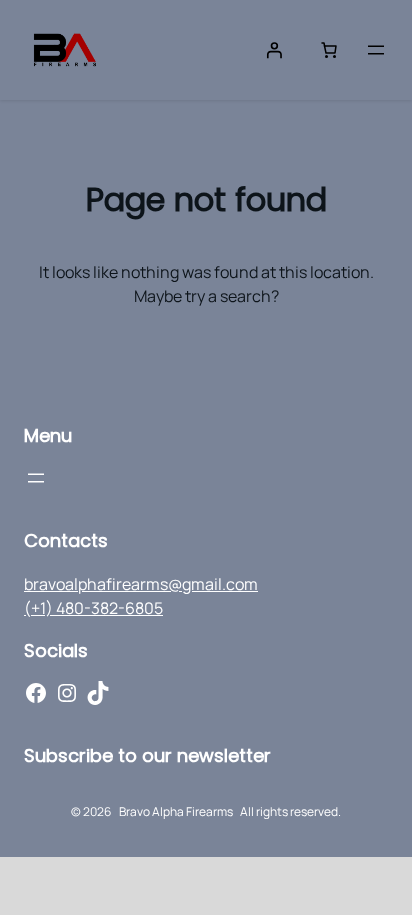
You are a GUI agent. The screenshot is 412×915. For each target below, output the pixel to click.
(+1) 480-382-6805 (93, 608)
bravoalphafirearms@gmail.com (141, 584)
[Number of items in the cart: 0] (329, 50)
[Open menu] (376, 50)
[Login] (274, 50)
